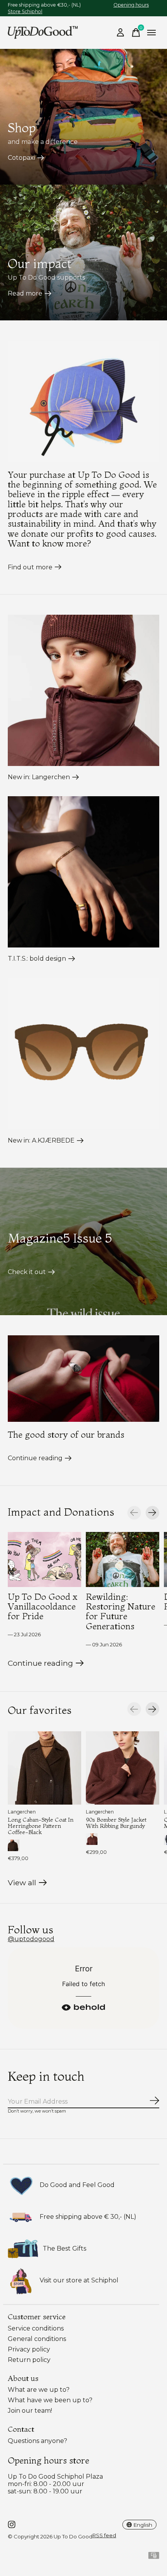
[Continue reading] (83, 1379)
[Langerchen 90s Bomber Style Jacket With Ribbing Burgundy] (123, 1768)
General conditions (37, 2339)
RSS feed (104, 2535)
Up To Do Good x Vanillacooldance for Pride (43, 1606)
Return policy (29, 2360)
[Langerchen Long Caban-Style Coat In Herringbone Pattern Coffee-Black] (44, 1768)
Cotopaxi (21, 158)
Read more (25, 293)
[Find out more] (83, 401)
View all (27, 1884)
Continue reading (35, 1458)
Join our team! (30, 2411)
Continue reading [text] (42, 1665)
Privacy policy (29, 2349)
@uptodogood (31, 1939)
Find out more (30, 567)
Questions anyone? (37, 2441)
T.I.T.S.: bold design (37, 959)
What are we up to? (39, 2390)
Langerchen (22, 1812)
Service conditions (36, 2328)
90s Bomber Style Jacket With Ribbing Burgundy (116, 1823)
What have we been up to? (50, 2400)
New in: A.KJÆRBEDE (41, 1140)
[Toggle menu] (151, 33)
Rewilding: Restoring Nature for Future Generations (121, 1611)
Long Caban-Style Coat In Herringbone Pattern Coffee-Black (41, 1826)
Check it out (27, 1272)
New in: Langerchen (39, 777)
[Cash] (154, 2557)
